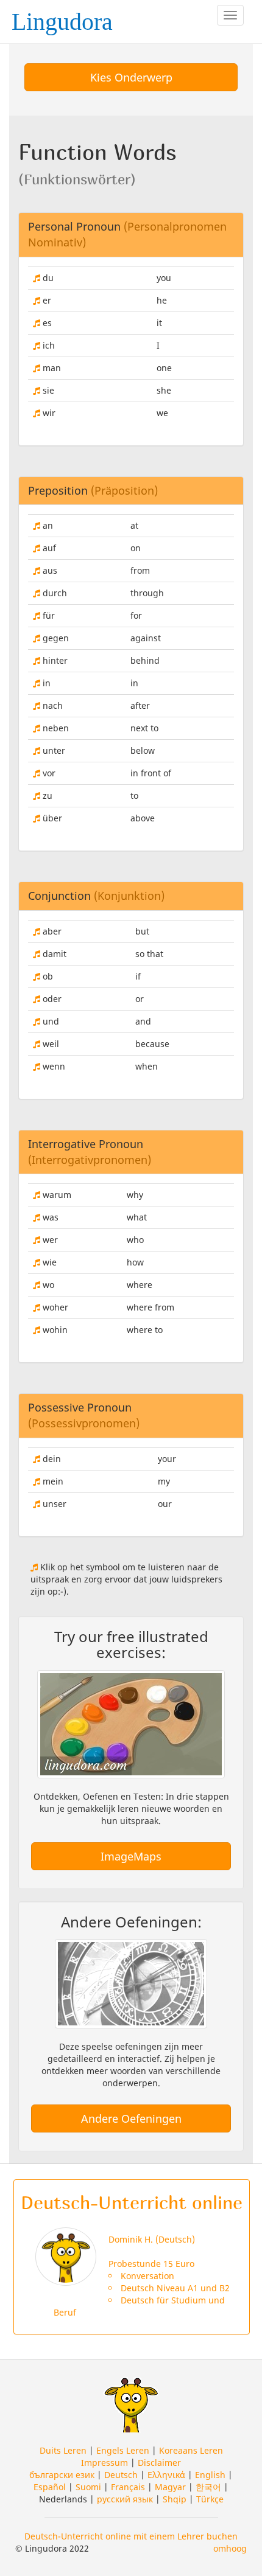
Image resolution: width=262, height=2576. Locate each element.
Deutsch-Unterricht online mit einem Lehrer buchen (131, 2536)
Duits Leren (63, 2450)
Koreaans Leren (191, 2450)
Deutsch (121, 2475)
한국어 (208, 2487)
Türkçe (210, 2499)
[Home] (66, 18)
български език (62, 2475)
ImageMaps (131, 1856)
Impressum (104, 2463)
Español (50, 2487)
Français (128, 2487)
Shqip (175, 2499)
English (210, 2475)
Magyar (170, 2487)
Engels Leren (123, 2450)
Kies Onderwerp (131, 77)
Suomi (88, 2487)
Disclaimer (159, 2463)
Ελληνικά (166, 2475)
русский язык (125, 2499)
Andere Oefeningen (131, 2118)
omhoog (230, 2548)
